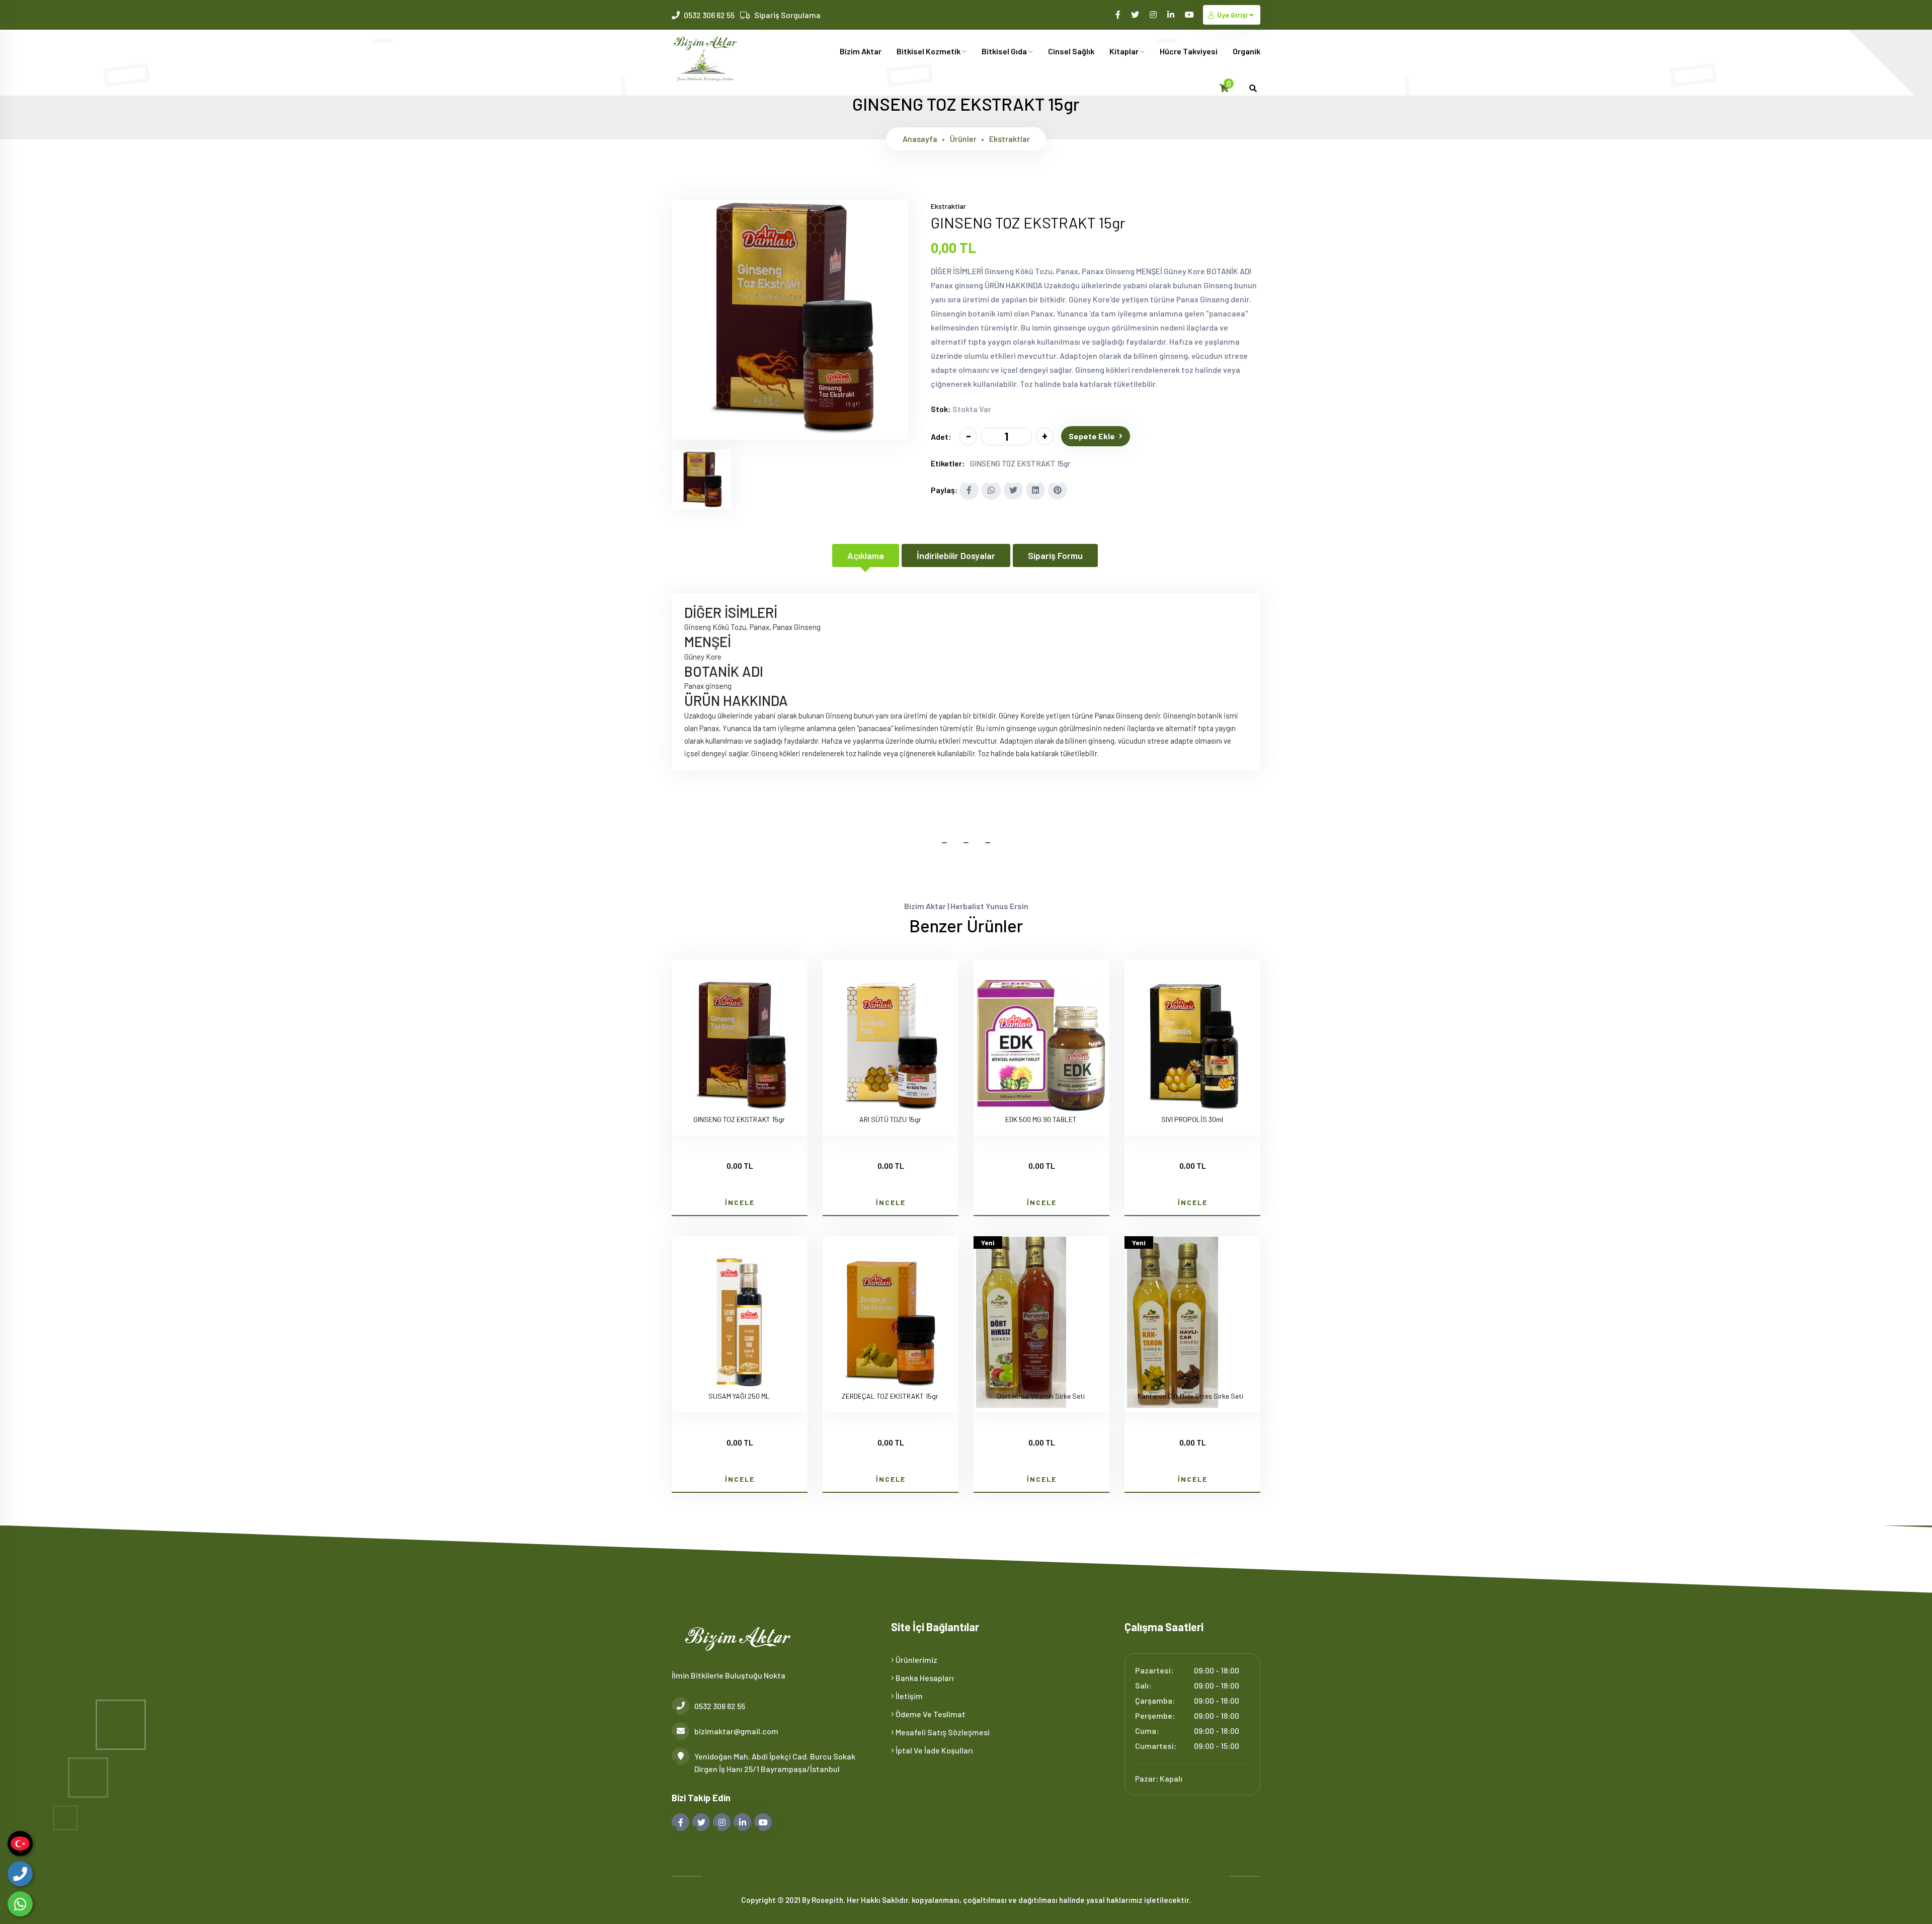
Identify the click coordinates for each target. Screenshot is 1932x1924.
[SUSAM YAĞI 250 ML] (740, 1324)
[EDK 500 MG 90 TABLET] (1041, 1047)
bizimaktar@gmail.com (736, 1731)
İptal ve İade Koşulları (934, 1750)
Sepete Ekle (1092, 436)
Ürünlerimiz (916, 1660)
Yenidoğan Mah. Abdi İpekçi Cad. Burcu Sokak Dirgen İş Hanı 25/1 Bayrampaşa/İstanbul (775, 1762)
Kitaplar (1125, 51)
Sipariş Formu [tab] (1055, 555)
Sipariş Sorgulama (787, 15)
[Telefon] (20, 1874)
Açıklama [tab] (866, 555)
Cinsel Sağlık (1071, 51)
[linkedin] (1172, 14)
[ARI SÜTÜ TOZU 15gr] (891, 1047)
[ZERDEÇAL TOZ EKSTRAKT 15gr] (891, 1324)
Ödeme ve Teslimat (930, 1714)
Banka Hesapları (924, 1678)
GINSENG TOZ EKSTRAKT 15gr (1020, 463)
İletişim (908, 1696)
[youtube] (1190, 14)
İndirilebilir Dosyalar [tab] (956, 555)
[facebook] (1119, 14)
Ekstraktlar (1010, 139)
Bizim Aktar (861, 51)
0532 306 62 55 (709, 15)
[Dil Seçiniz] (20, 1843)
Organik (1246, 51)
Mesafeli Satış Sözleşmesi (942, 1732)
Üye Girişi (1232, 15)
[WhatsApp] (20, 1904)
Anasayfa (920, 139)
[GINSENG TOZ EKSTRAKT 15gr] (790, 433)
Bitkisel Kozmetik (929, 51)
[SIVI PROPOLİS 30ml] (1192, 1047)
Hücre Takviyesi (1189, 51)
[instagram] (1154, 14)
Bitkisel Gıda (1005, 51)
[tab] (701, 479)
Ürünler (963, 139)
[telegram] (1136, 14)
